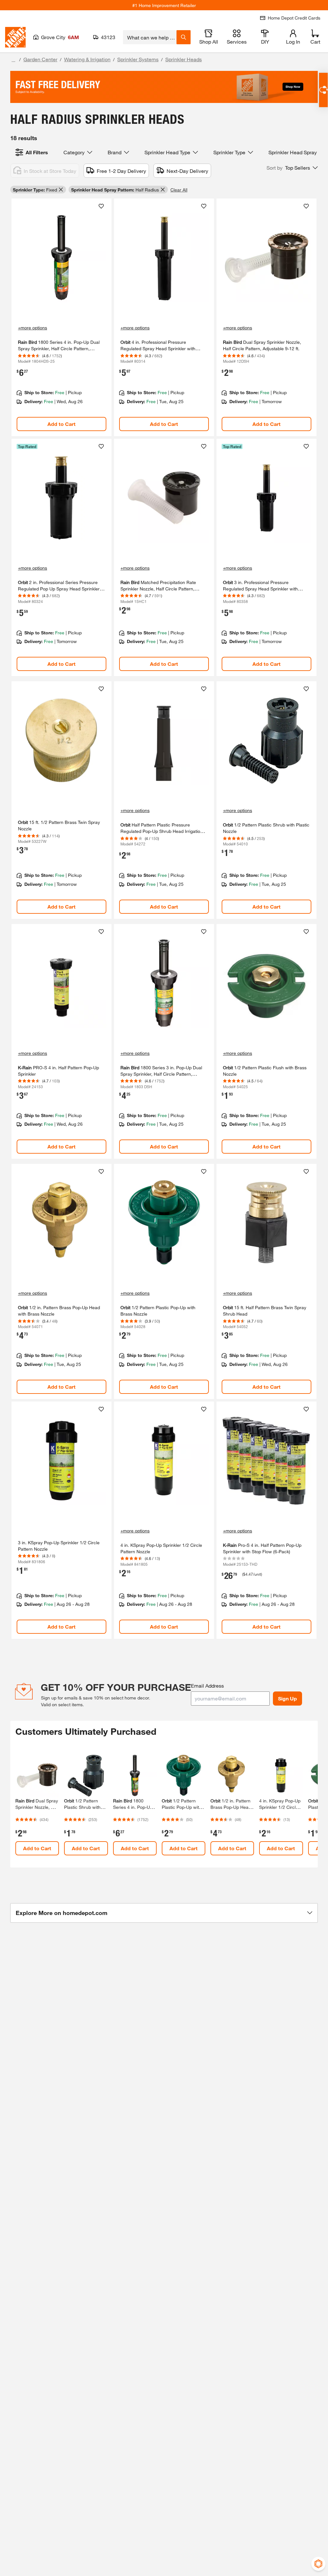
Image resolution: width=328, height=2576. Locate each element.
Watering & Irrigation (87, 59)
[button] (292, 168)
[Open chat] (323, 90)
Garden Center (40, 59)
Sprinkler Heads (184, 59)
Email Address (207, 1686)
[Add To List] (101, 206)
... (13, 60)
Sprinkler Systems (138, 59)
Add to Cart (61, 424)
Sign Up (287, 1698)
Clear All (179, 190)
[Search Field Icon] (184, 37)
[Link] (61, 317)
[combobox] (150, 37)
